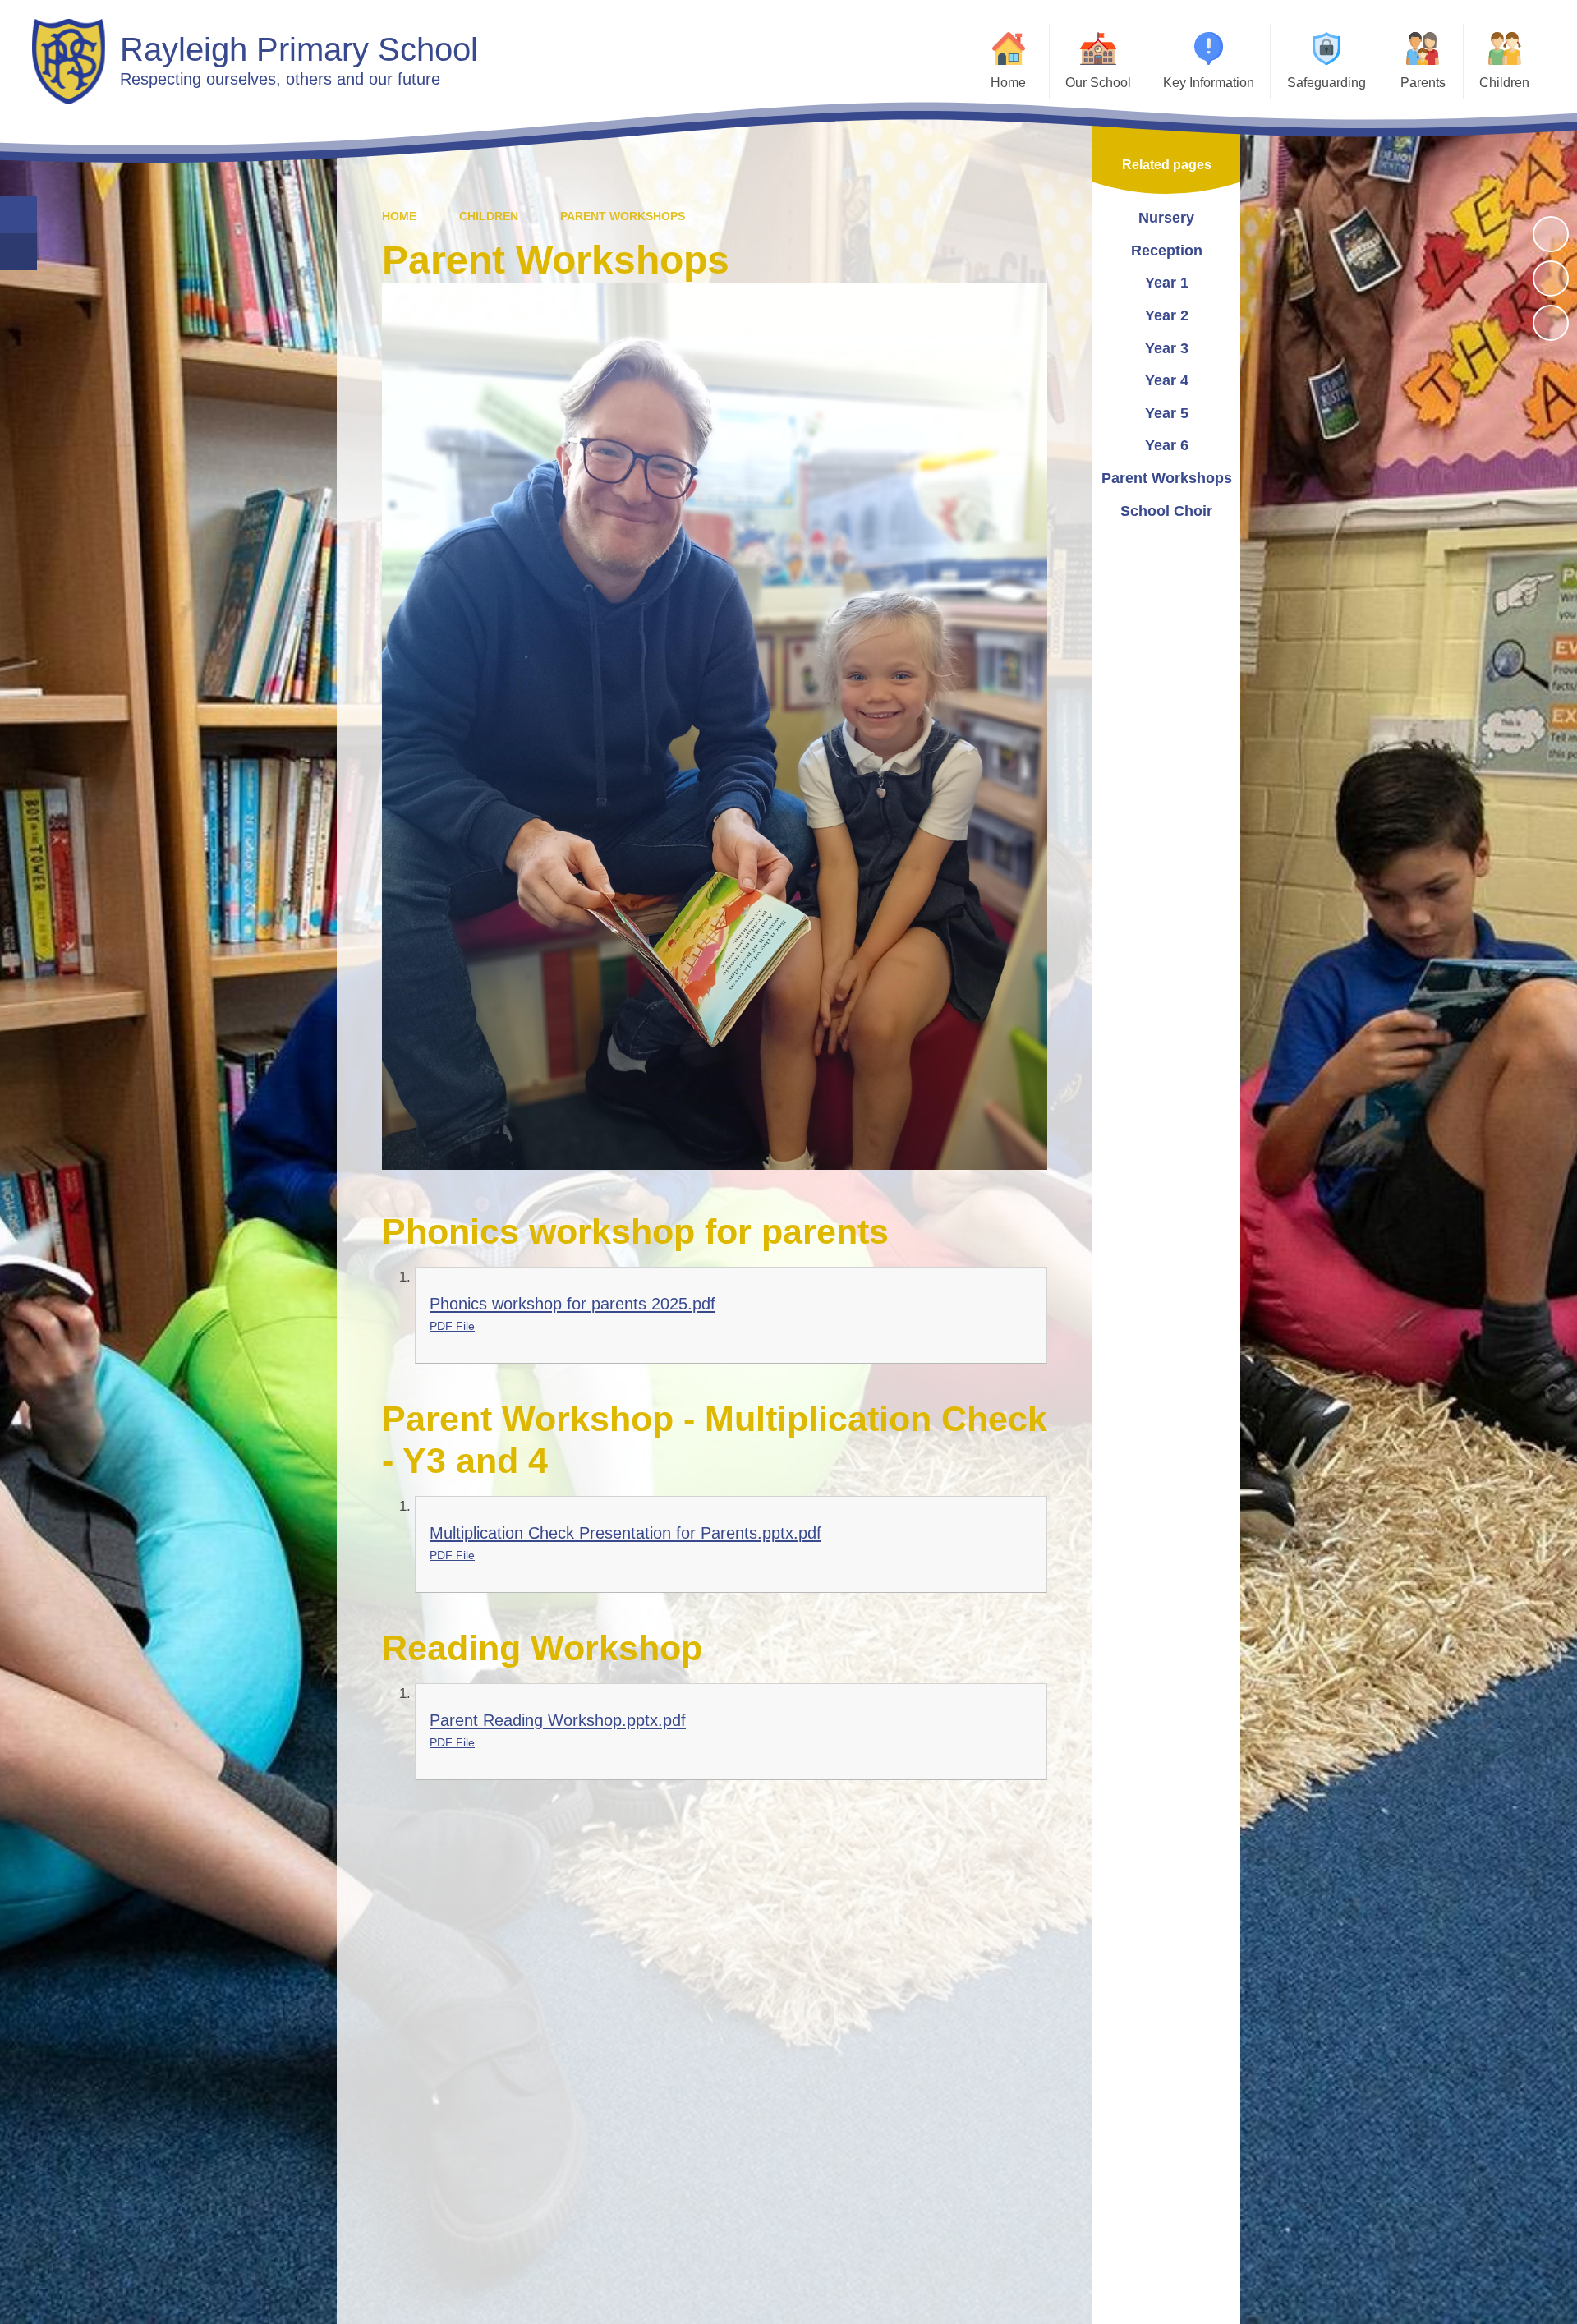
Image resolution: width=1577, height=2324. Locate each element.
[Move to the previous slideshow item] (1551, 278)
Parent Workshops (623, 216)
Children (489, 216)
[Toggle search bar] (18, 215)
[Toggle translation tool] (18, 252)
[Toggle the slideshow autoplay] (1551, 234)
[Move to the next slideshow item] (1551, 323)
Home (399, 216)
